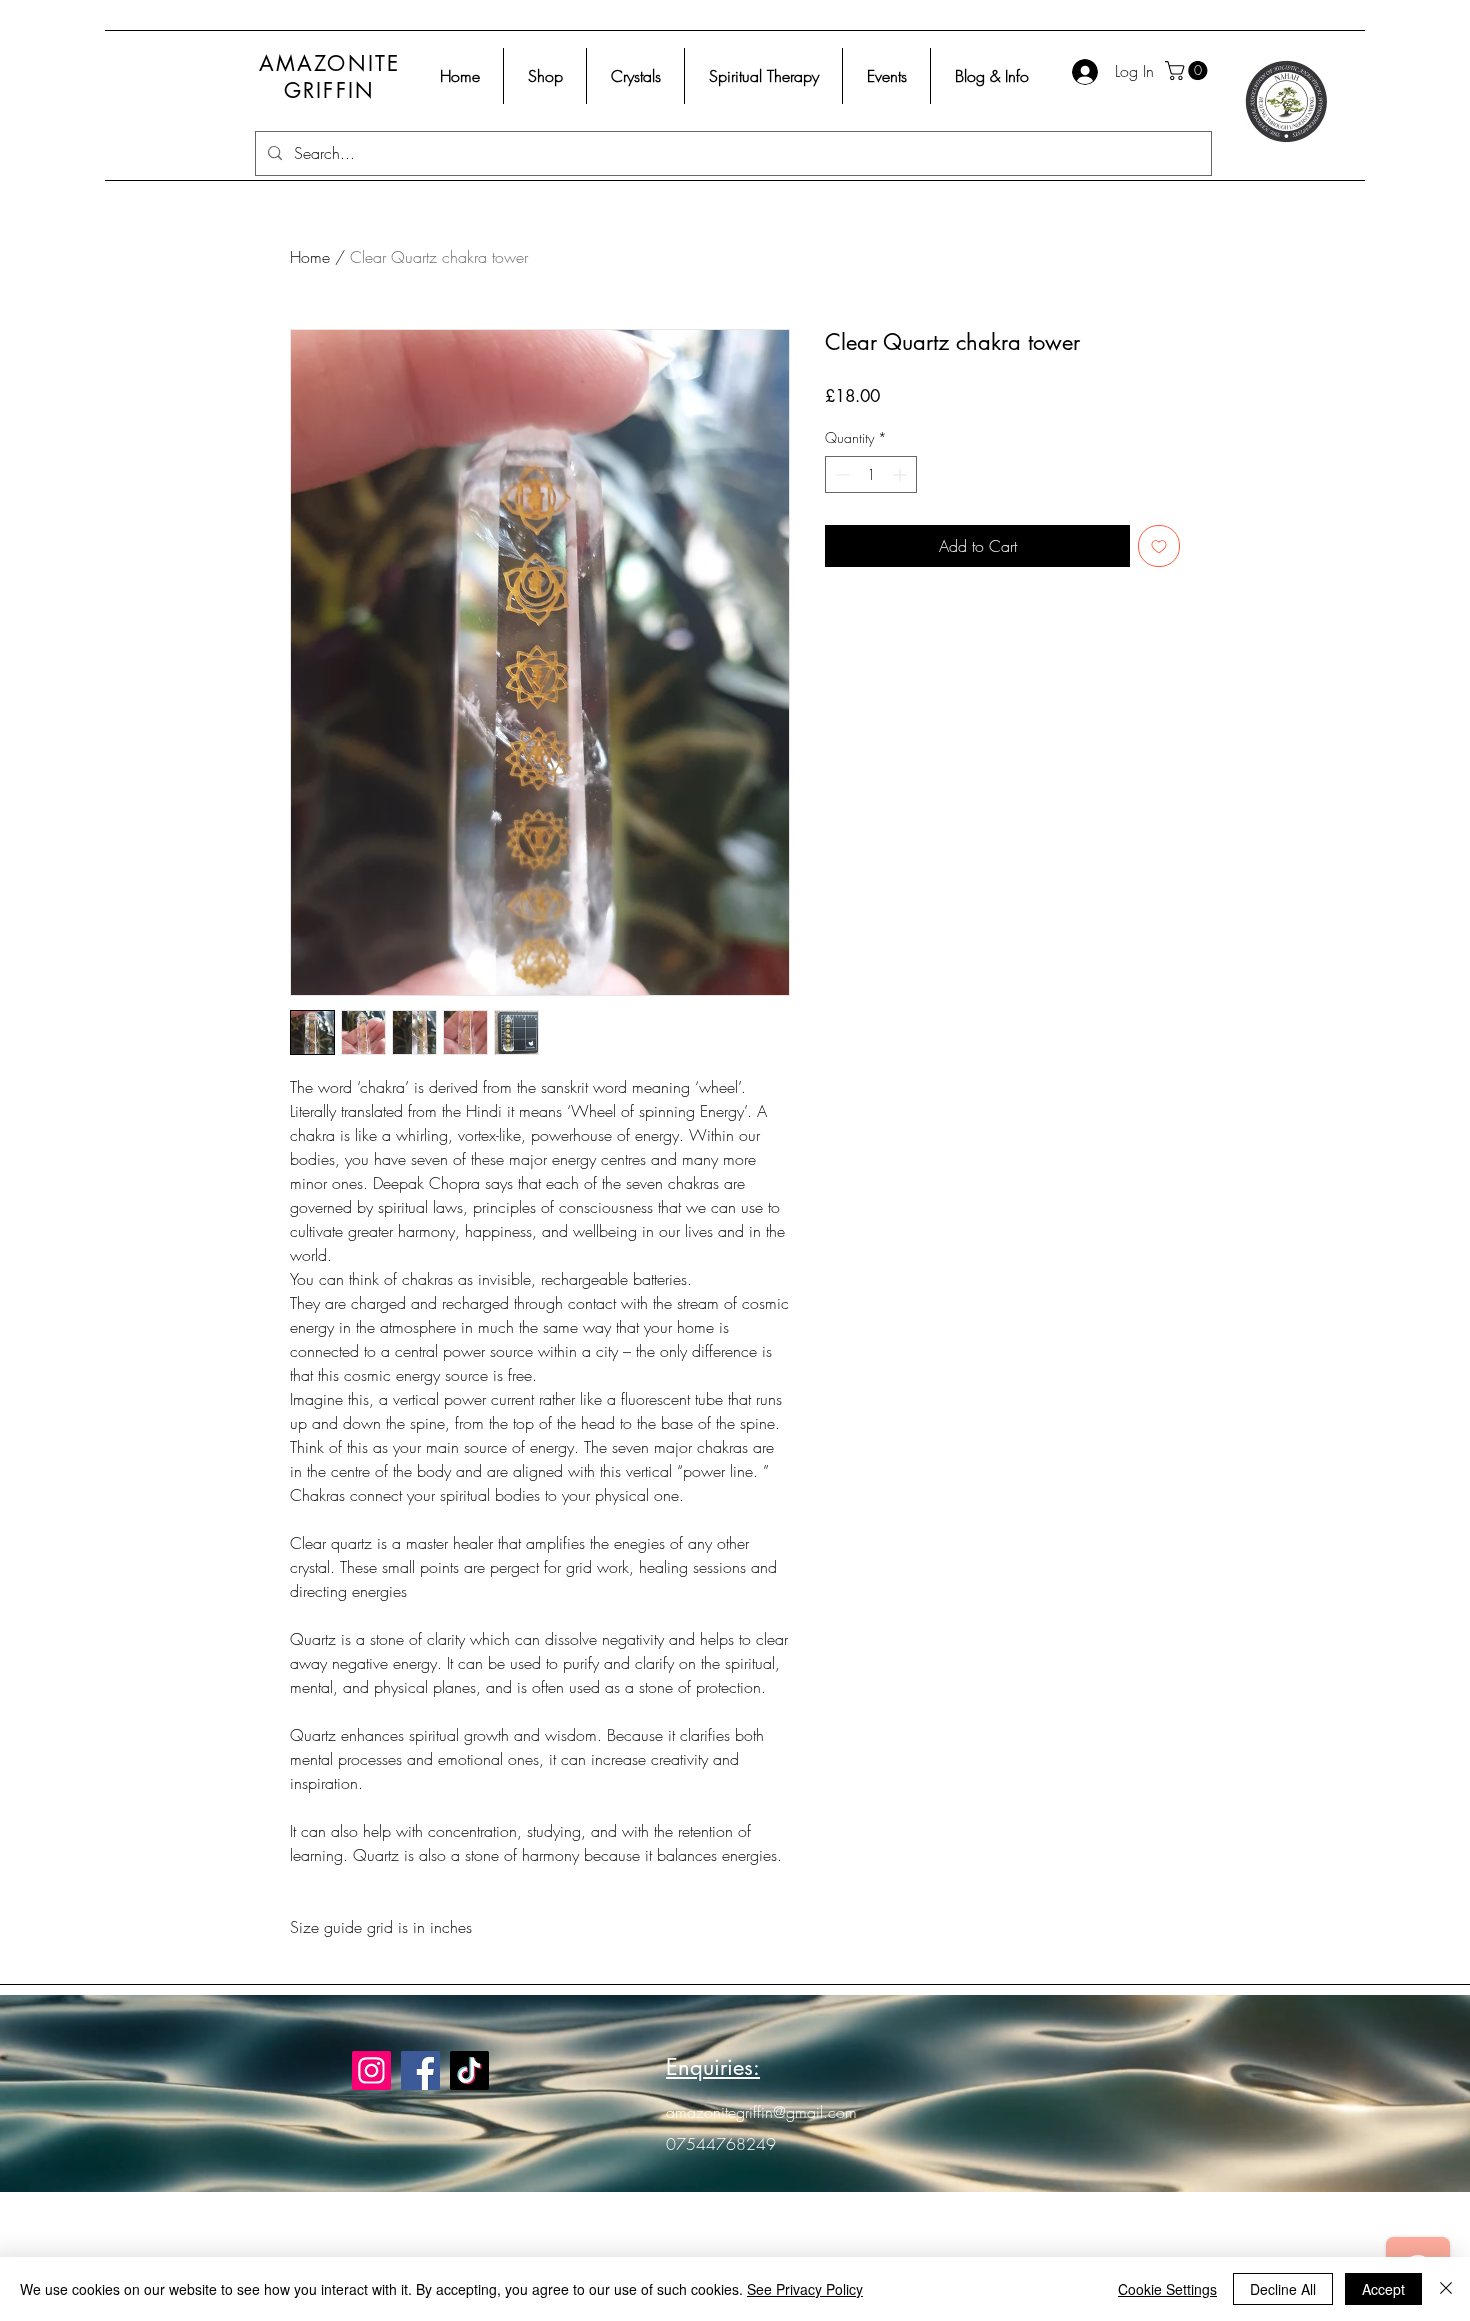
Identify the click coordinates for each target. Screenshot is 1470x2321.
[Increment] (901, 474)
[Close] (1446, 2289)
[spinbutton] (871, 474)
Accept (1383, 2289)
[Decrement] (840, 474)
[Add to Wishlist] (1159, 546)
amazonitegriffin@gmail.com (761, 2112)
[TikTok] (469, 2070)
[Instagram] (371, 2070)
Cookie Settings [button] (1167, 2289)
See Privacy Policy (805, 2289)
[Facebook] (420, 2070)
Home (310, 257)
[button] (1188, 70)
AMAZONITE (329, 63)
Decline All (1283, 2289)
